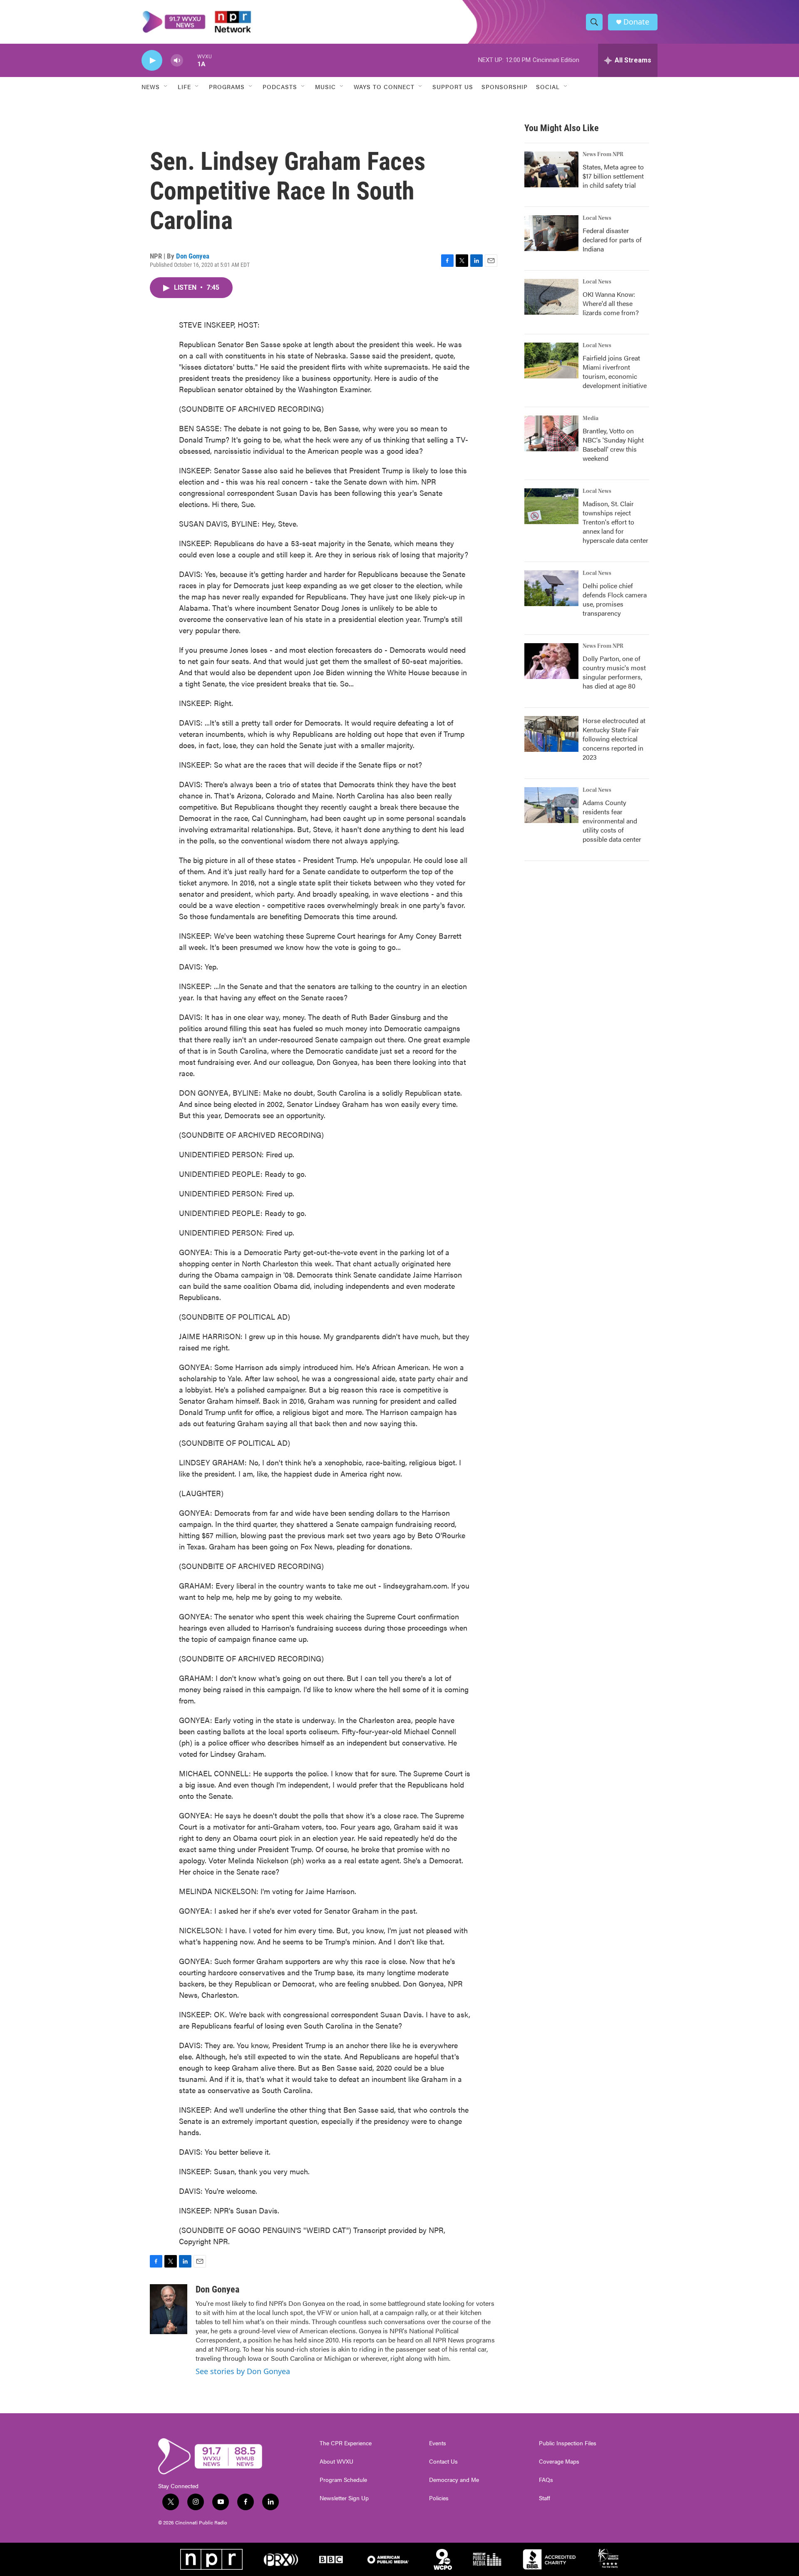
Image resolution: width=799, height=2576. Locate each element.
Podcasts (280, 87)
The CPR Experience (346, 2443)
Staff (545, 2498)
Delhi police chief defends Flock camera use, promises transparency (615, 599)
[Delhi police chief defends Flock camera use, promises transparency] (551, 588)
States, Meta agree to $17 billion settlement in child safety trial (613, 176)
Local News (597, 218)
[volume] (177, 61)
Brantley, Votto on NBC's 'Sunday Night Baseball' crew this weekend (613, 444)
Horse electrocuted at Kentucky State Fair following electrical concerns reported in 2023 (614, 739)
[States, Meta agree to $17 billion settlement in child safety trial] (551, 169)
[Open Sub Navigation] (166, 87)
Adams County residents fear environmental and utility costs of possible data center (612, 821)
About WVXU (336, 2462)
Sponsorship (505, 87)
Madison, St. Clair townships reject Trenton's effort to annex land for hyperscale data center (615, 522)
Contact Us (443, 2462)
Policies (439, 2498)
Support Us (453, 87)
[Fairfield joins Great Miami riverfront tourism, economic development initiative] (551, 361)
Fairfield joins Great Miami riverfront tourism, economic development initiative (615, 372)
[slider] (190, 60)
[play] (152, 61)
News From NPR (603, 154)
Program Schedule (343, 2480)
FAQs (546, 2480)
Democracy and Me (454, 2480)
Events (438, 2443)
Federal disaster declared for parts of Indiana (612, 240)
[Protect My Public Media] (487, 2559)
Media (591, 418)
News (151, 87)
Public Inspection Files (568, 2443)
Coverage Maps (559, 2462)
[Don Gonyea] (169, 2309)
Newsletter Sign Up (344, 2498)
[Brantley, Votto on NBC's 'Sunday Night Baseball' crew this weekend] (551, 433)
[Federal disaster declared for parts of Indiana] (551, 233)
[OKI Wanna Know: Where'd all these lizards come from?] (551, 297)
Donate (636, 22)
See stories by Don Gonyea (243, 2371)
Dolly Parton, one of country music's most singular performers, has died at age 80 (614, 672)
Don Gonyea (193, 256)
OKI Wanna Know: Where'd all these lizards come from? (611, 303)
